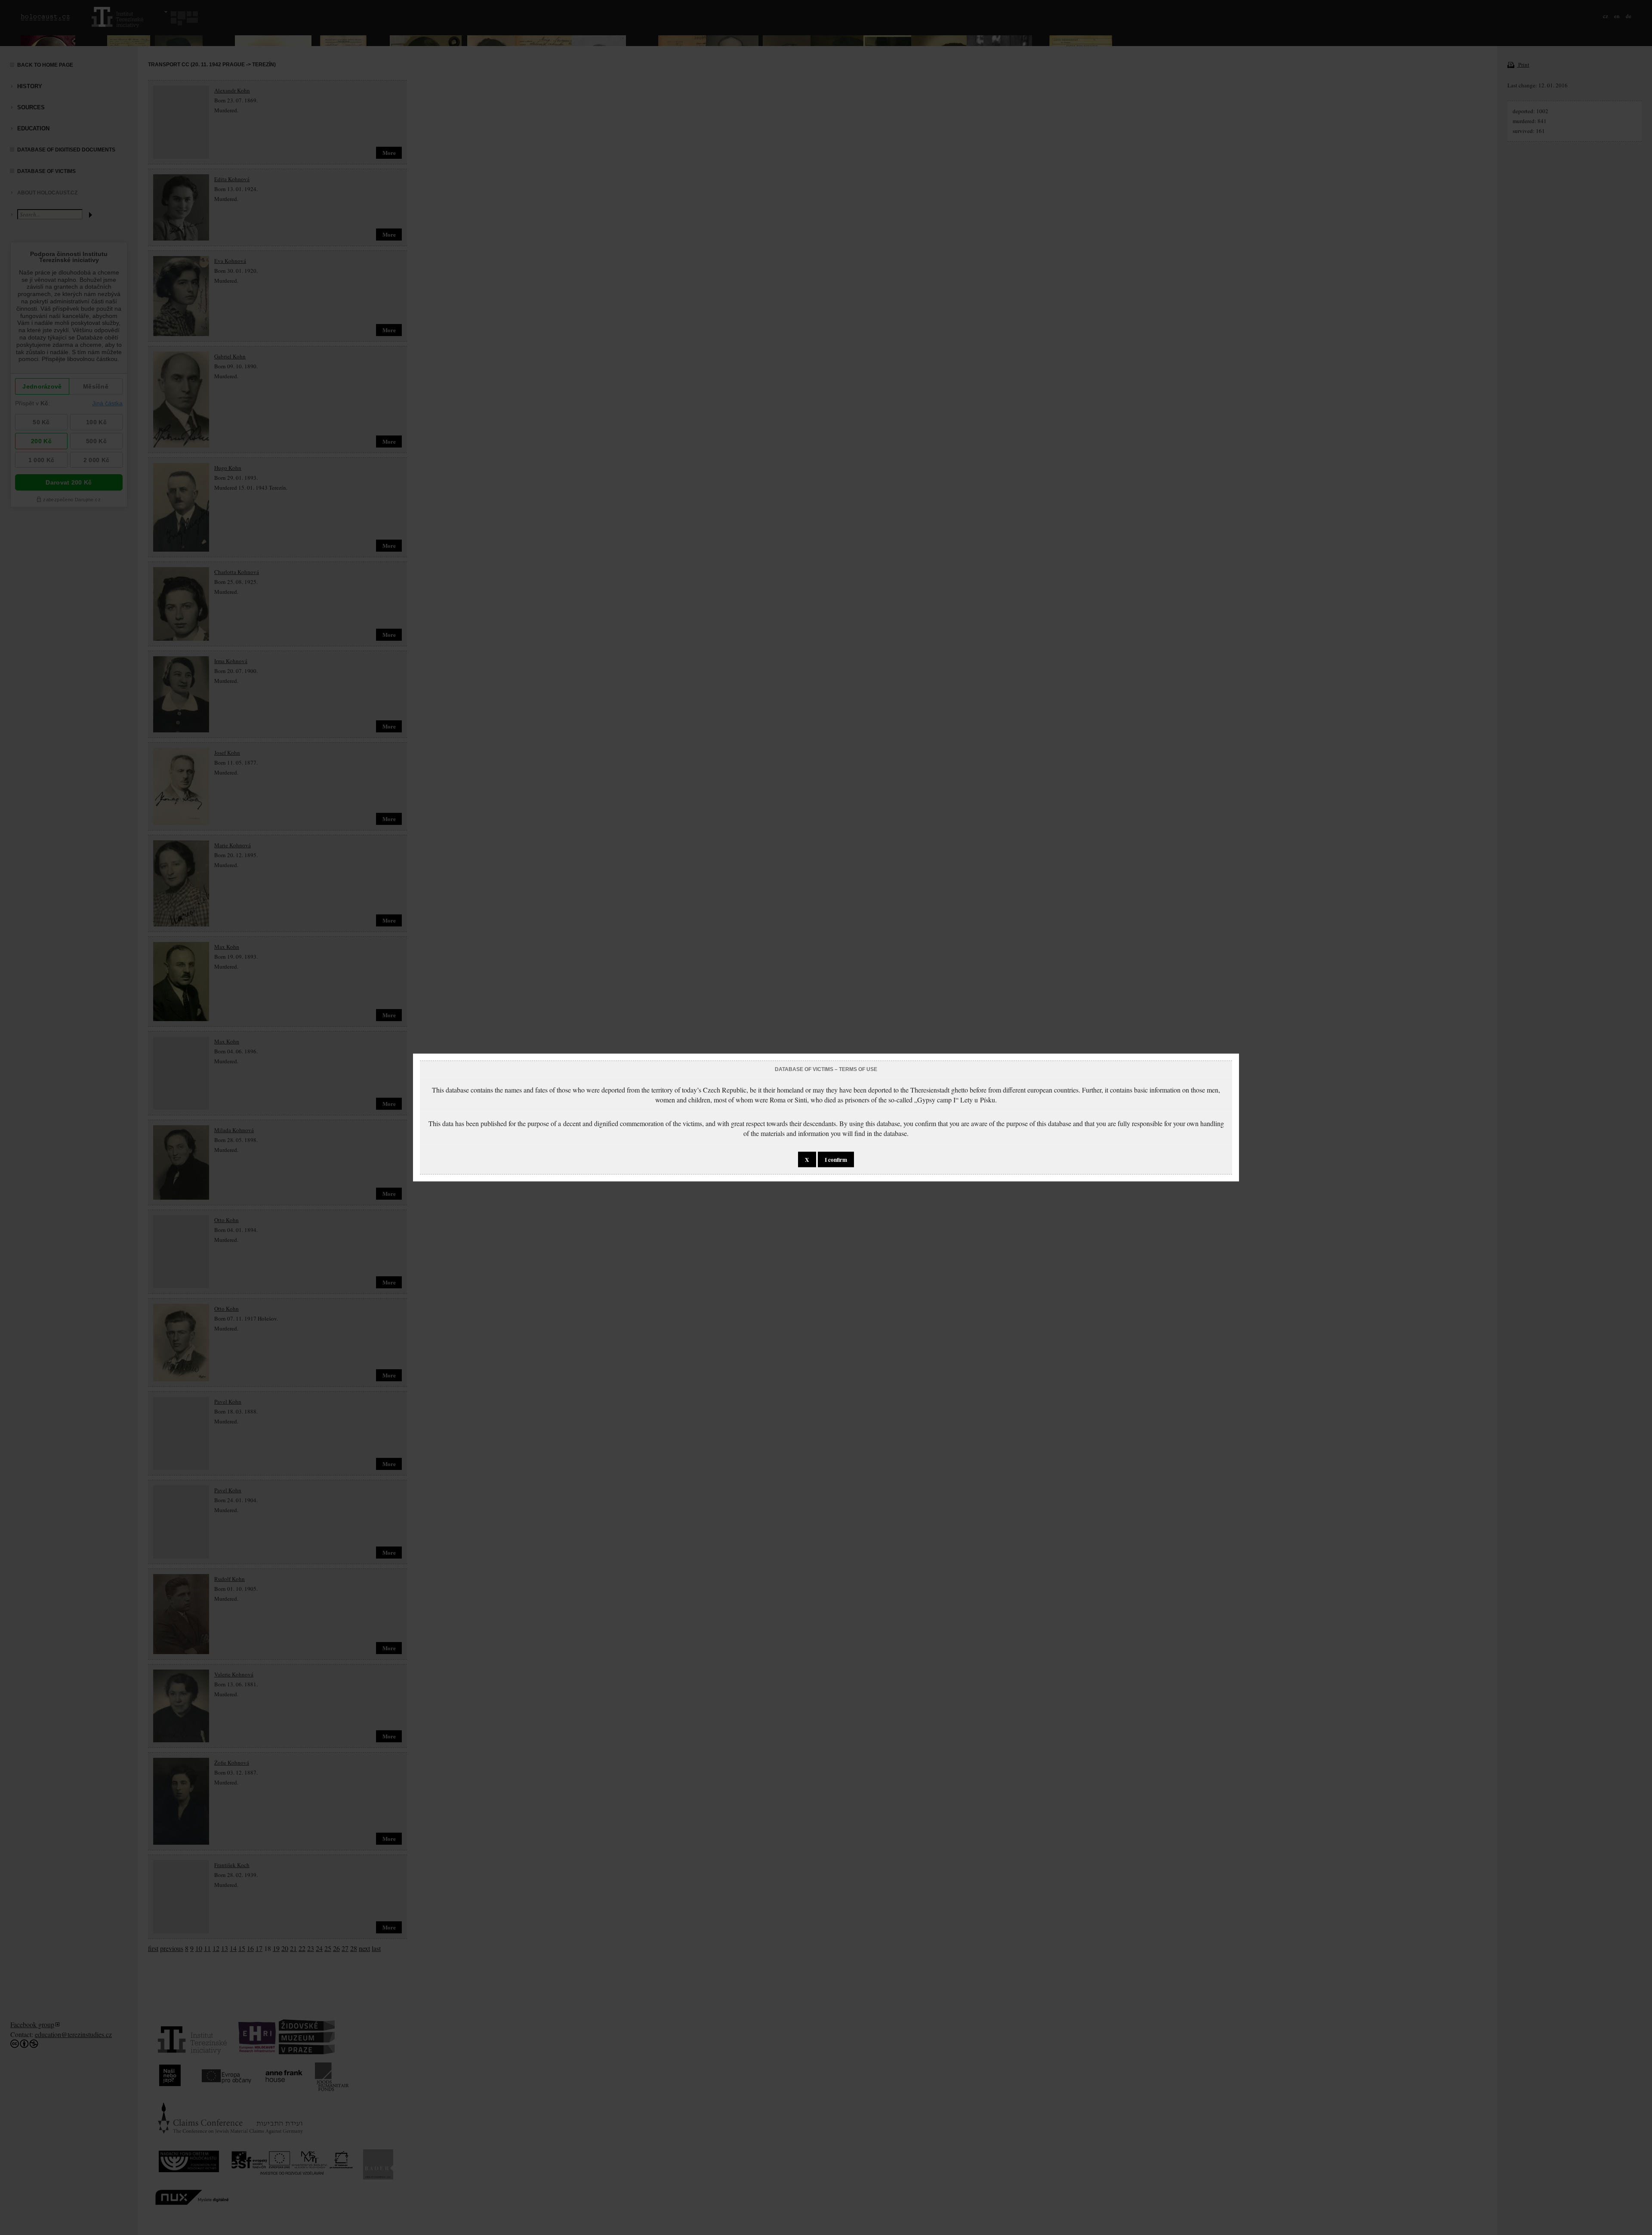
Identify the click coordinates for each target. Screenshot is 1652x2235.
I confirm (836, 1160)
